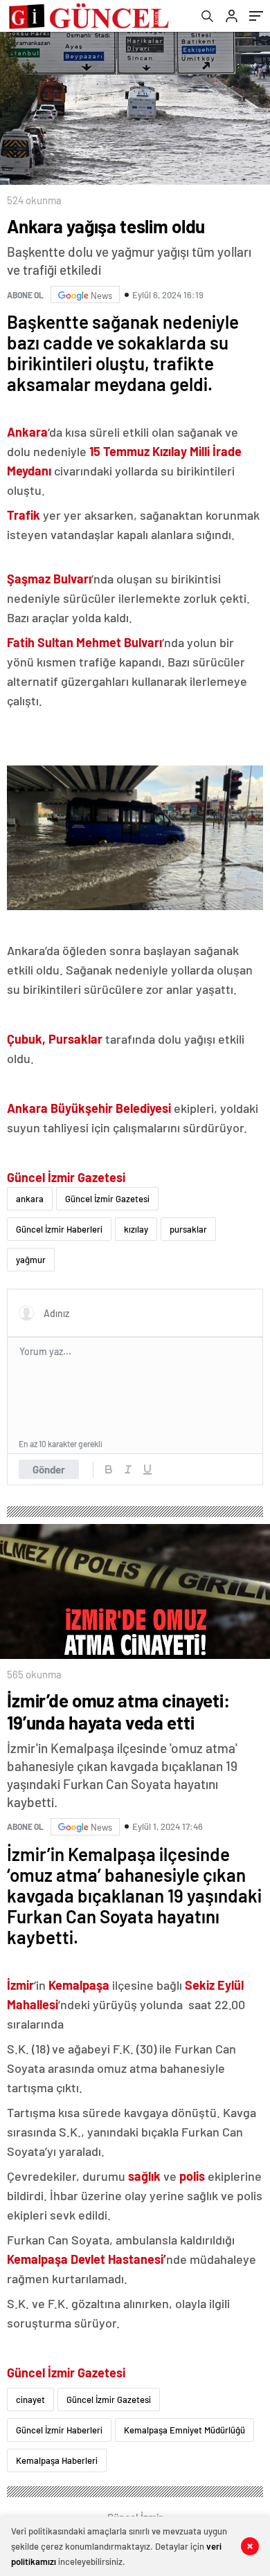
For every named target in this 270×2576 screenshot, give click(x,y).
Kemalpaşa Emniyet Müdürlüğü (184, 2430)
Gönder (49, 1469)
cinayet (30, 2400)
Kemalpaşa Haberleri (57, 2460)
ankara (30, 1199)
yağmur (31, 1260)
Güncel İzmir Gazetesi (107, 1199)
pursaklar (188, 1229)
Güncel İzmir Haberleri (59, 1229)
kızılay (136, 1229)
